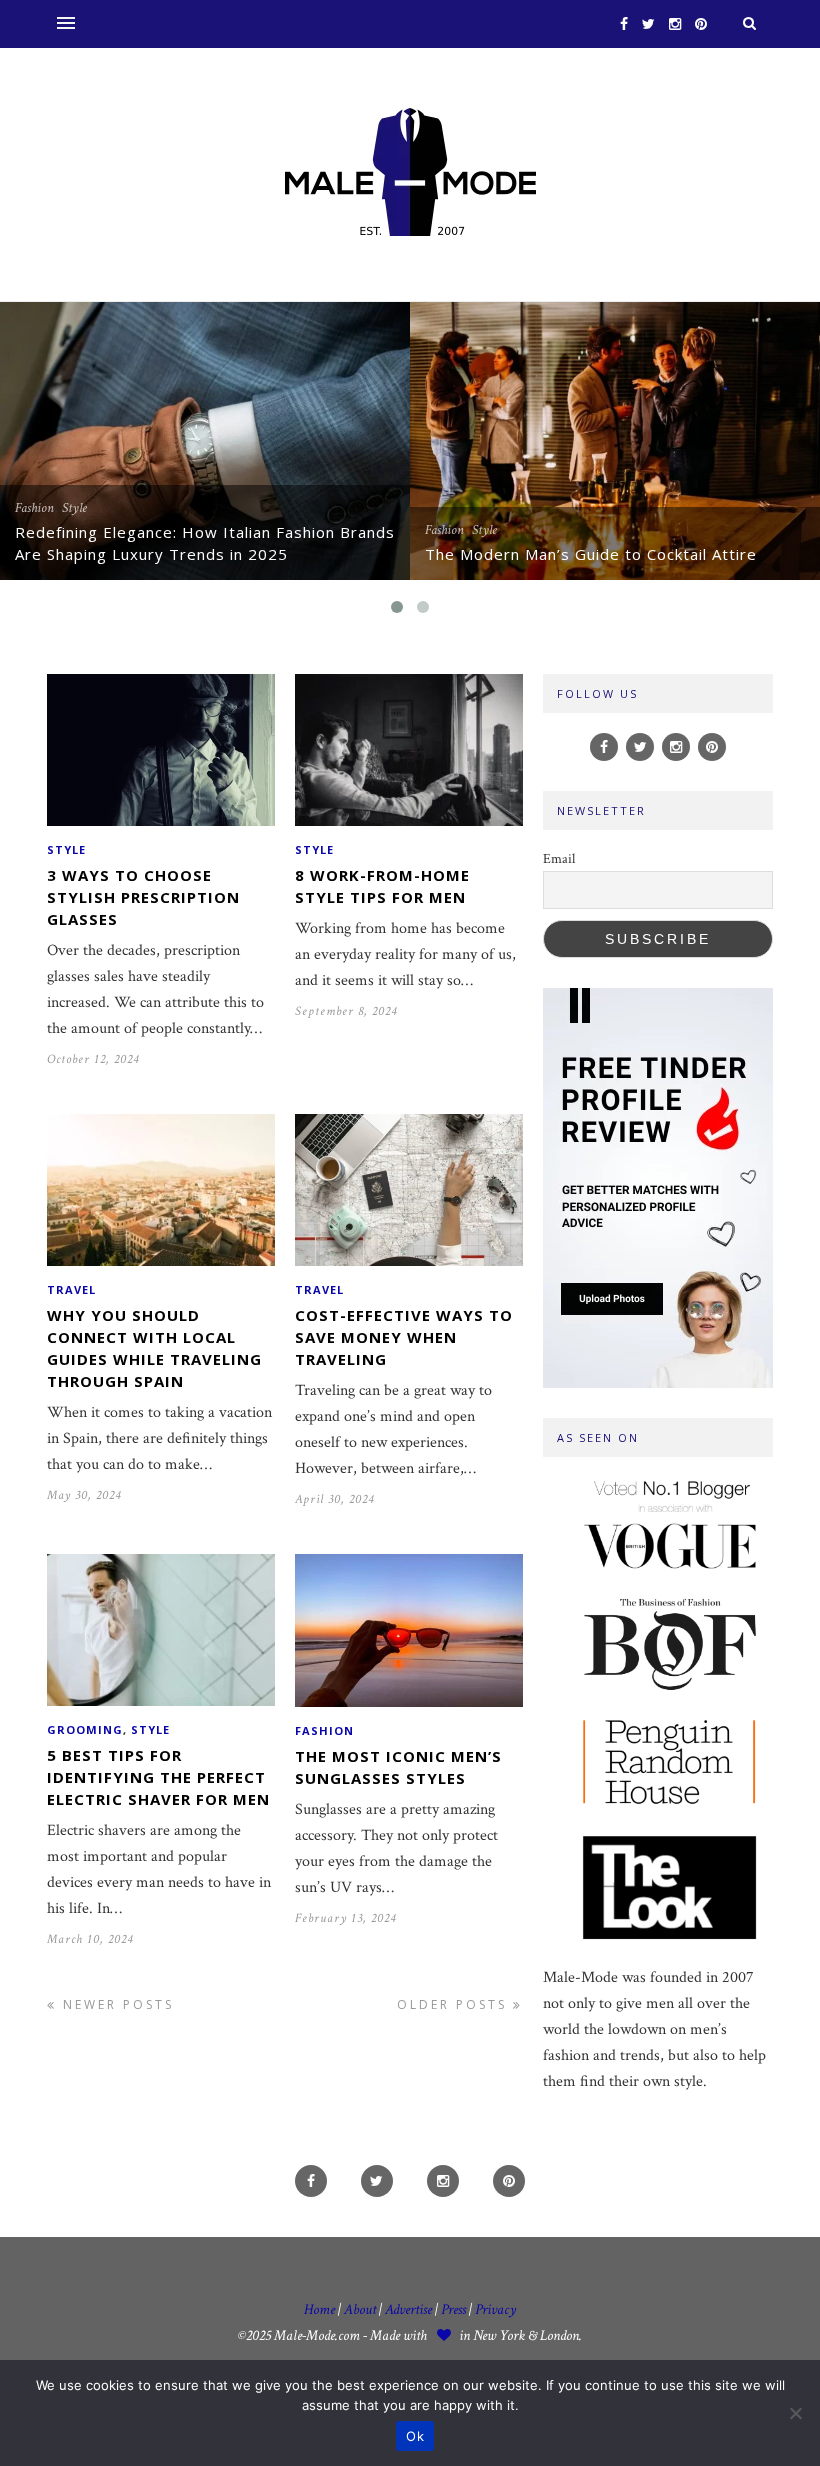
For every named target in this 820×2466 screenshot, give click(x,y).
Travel (71, 1289)
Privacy (495, 2309)
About (360, 2309)
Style (74, 508)
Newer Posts (115, 2004)
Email (559, 859)
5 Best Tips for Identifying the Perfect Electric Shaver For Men (158, 1777)
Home (319, 2309)
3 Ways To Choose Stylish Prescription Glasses (143, 897)
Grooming (85, 1729)
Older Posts (455, 2004)
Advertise (408, 2309)
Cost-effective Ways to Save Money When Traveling (404, 1337)
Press (455, 2309)
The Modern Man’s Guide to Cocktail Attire (591, 554)
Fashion (34, 508)
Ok (415, 2436)
